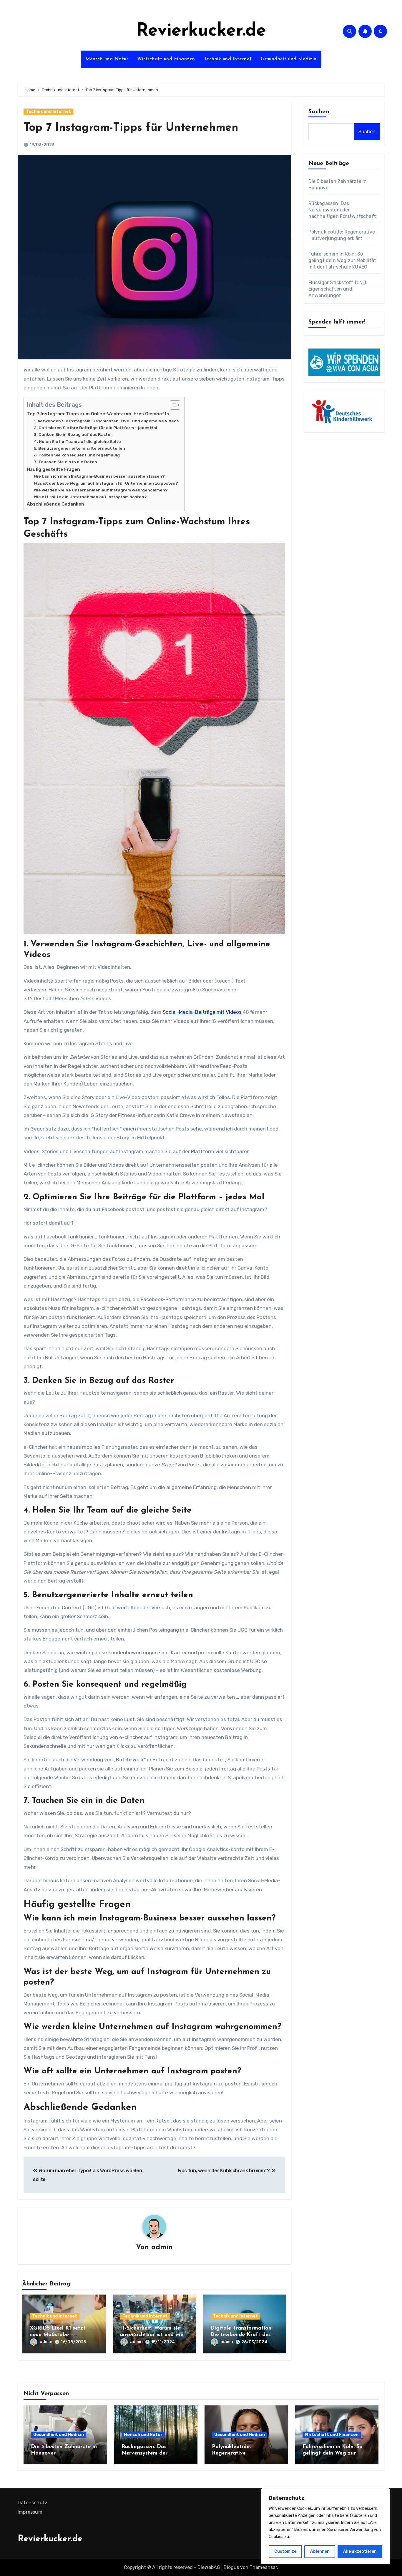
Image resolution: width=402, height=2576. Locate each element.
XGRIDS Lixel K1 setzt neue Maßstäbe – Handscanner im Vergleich (63, 2335)
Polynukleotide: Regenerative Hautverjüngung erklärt (242, 2453)
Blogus (231, 2567)
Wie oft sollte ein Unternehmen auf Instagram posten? (90, 497)
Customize (285, 2551)
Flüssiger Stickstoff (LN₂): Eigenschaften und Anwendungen (338, 289)
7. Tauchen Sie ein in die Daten (65, 462)
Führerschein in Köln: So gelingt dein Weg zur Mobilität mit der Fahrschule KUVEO (342, 260)
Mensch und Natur (107, 59)
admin (162, 2247)
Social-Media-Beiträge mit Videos (202, 1012)
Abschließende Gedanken (55, 504)
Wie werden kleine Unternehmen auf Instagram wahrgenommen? (101, 490)
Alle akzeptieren (360, 2551)
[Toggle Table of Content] (172, 405)
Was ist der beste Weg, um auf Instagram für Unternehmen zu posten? (106, 483)
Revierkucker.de (201, 31)
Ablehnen (320, 2551)
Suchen (319, 112)
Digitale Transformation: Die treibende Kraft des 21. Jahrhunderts (245, 2335)
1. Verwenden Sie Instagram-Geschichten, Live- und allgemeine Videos (106, 421)
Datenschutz (33, 2503)
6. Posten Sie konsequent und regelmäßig (77, 455)
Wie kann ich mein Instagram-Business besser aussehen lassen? (99, 476)
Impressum (30, 2512)
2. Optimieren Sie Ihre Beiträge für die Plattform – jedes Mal (95, 428)
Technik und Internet (228, 59)
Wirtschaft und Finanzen (166, 59)
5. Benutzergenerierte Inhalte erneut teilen (79, 448)
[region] (325, 2526)
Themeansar (263, 2567)
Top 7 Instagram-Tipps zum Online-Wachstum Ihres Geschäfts (98, 414)
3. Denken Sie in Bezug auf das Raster (73, 434)
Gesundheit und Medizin (289, 59)
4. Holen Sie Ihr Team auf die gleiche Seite (77, 441)
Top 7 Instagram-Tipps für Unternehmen (131, 128)
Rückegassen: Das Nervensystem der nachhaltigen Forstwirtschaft (342, 210)
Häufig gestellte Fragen (53, 469)
